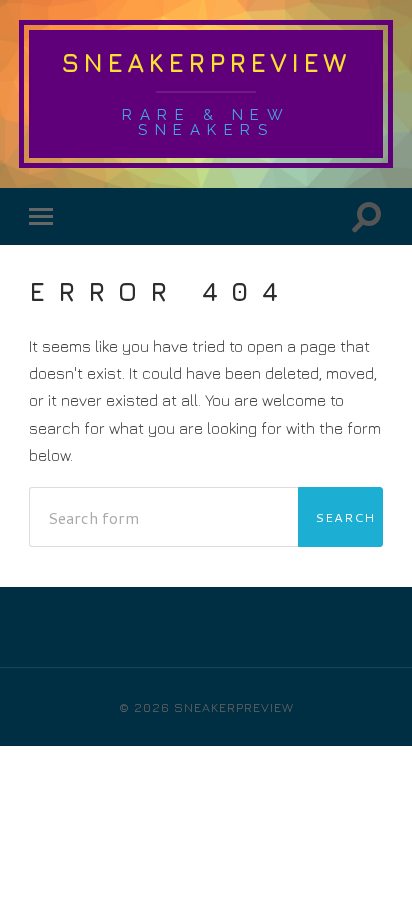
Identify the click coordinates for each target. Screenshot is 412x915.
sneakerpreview (206, 62)
